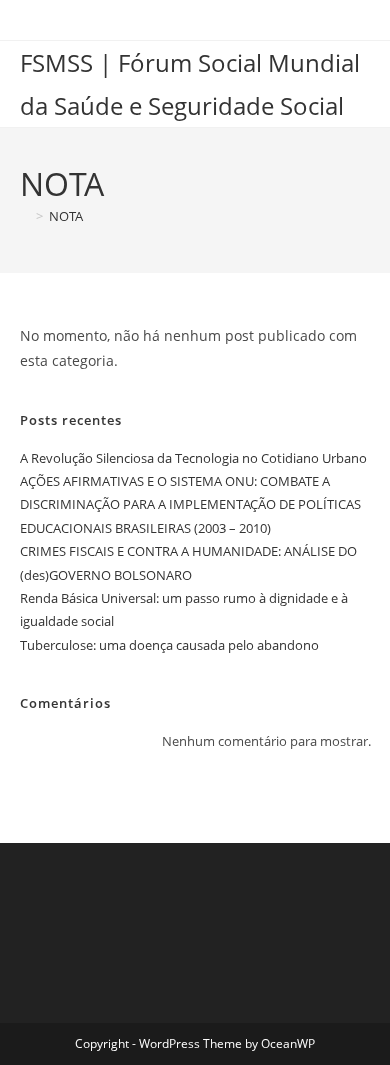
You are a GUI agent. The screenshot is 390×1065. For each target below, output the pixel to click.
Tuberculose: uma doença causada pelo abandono (169, 645)
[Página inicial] (25, 216)
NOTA (66, 216)
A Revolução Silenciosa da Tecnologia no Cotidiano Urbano (193, 458)
